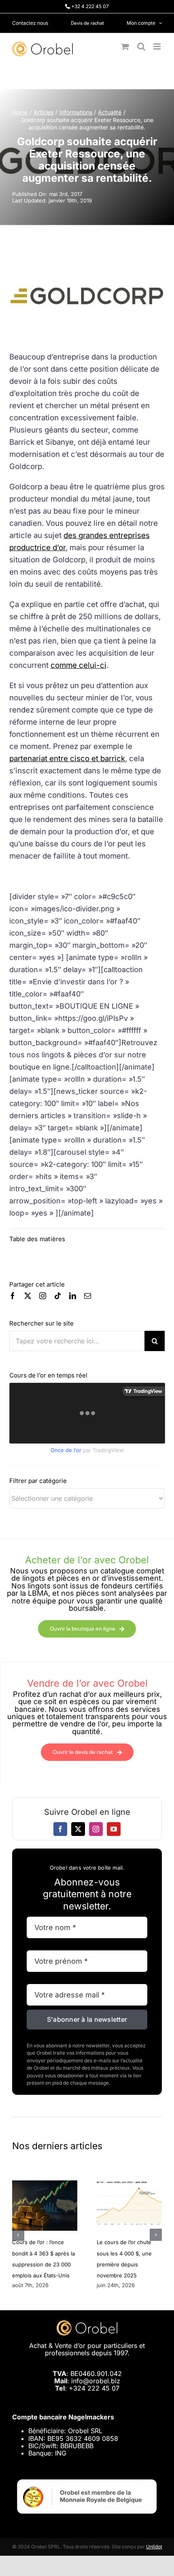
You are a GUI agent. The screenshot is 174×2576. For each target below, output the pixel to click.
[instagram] (43, 1296)
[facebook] (13, 1296)
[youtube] (114, 1829)
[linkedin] (73, 1296)
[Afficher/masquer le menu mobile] (158, 46)
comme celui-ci (79, 665)
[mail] (88, 1296)
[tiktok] (58, 1296)
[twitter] (28, 1296)
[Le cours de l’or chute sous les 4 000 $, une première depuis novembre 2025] (129, 2184)
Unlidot (154, 2547)
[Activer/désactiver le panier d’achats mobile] (125, 46)
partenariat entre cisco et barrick (67, 759)
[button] (18, 2235)
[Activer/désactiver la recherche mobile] (141, 46)
